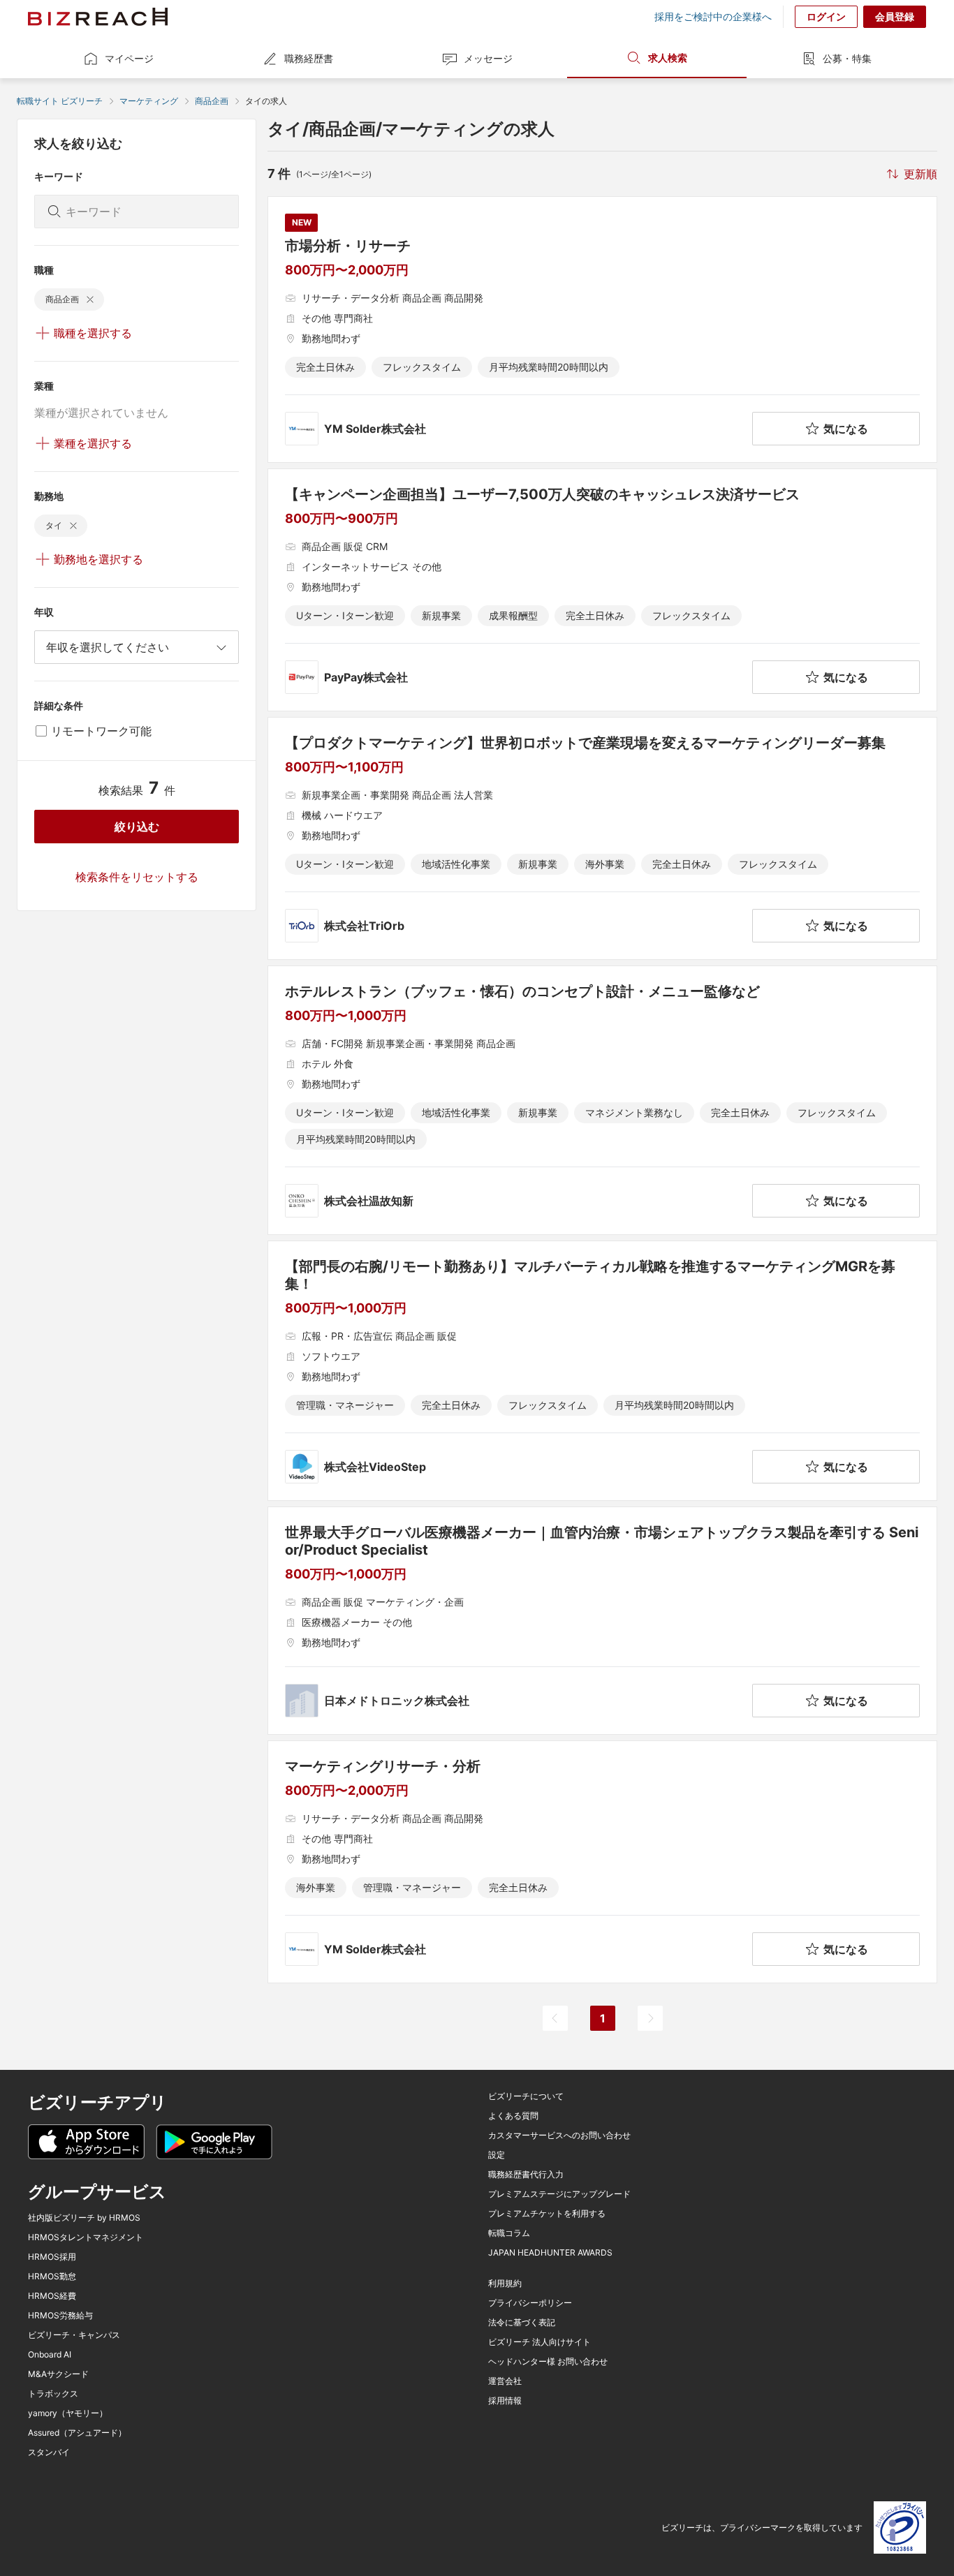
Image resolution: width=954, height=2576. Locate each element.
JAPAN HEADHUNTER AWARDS (550, 2253)
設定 (497, 2155)
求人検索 (668, 58)
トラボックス (53, 2394)
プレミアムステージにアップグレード (559, 2194)
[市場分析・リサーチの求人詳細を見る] (602, 330)
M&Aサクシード (58, 2374)
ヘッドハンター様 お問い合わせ (548, 2362)
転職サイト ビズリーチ (60, 101)
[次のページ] (650, 2018)
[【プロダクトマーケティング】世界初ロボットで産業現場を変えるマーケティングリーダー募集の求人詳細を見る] (602, 838)
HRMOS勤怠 (52, 2277)
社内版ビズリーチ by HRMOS (84, 2218)
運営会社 (505, 2381)
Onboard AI (50, 2355)
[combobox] (137, 647)
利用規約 (505, 2283)
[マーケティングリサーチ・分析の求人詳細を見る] (602, 1862)
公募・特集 (847, 58)
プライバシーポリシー (530, 2303)
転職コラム (509, 2233)
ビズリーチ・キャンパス (74, 2335)
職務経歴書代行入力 (526, 2175)
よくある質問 (513, 2116)
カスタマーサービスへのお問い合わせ (559, 2135)
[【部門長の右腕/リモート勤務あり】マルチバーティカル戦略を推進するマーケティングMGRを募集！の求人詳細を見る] (602, 1371)
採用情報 (505, 2401)
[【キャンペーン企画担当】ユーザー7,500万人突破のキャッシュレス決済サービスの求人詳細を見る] (602, 590)
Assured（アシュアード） (77, 2433)
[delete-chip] (90, 299)
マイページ (129, 58)
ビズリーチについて (526, 2096)
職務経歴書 (309, 58)
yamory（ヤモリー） (68, 2413)
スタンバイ (49, 2452)
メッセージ (488, 58)
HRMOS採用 (52, 2257)
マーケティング (149, 101)
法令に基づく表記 (522, 2323)
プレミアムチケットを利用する (547, 2214)
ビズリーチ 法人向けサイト (540, 2342)
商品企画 (212, 101)
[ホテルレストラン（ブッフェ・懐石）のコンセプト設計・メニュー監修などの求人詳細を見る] (602, 1100)
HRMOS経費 (52, 2296)
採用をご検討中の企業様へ (713, 17)
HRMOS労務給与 (60, 2316)
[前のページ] (555, 2018)
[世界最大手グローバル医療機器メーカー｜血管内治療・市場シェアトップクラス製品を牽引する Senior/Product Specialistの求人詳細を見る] (602, 1621)
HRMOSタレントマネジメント (86, 2237)
